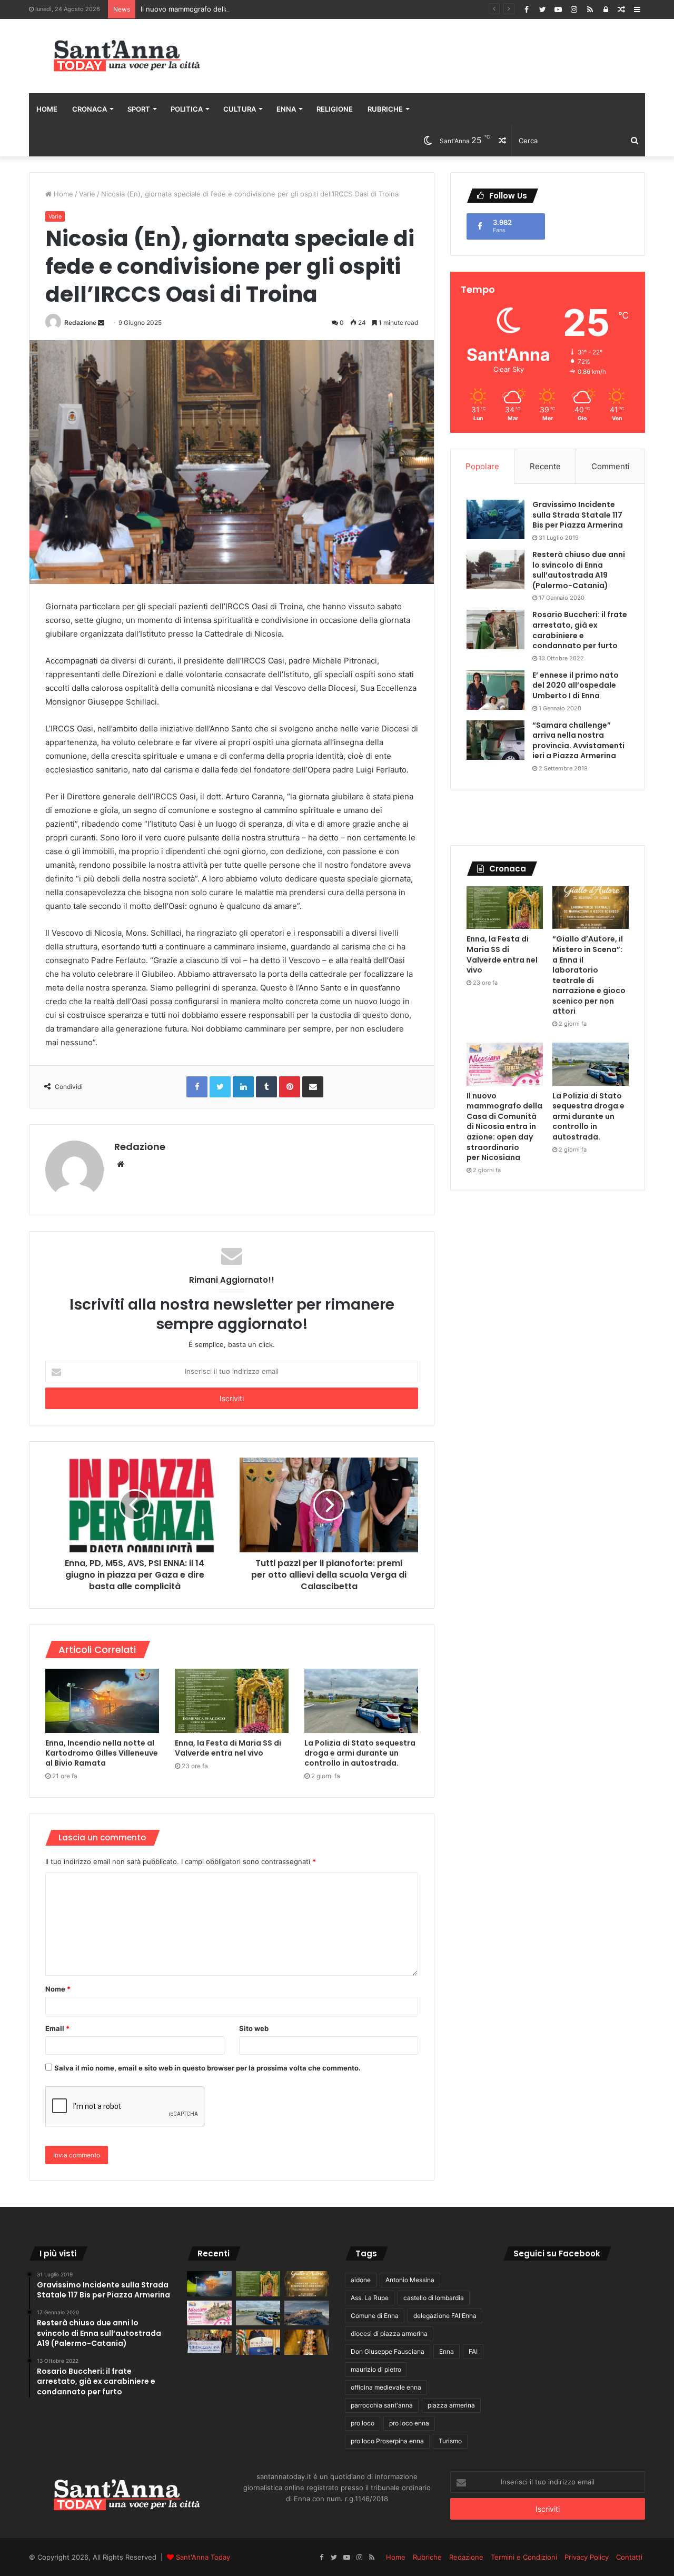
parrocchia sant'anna (382, 2405)
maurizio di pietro (376, 2369)
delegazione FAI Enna (445, 2316)
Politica (187, 109)
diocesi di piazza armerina (389, 2334)
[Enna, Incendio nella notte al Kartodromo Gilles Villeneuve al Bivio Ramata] (102, 1701)
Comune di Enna (375, 2316)
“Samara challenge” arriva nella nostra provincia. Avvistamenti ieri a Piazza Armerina (578, 741)
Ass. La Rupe (370, 2298)
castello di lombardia (434, 2298)
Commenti (611, 466)
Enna (286, 109)
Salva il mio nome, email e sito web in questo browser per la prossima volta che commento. (207, 2068)
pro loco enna (409, 2423)
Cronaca (90, 109)
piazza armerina (451, 2405)
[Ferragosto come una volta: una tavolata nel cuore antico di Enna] (307, 2342)
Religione (335, 109)
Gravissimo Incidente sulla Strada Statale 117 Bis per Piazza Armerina (578, 515)
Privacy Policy (587, 2557)
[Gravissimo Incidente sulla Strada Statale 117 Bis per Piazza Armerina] (495, 519)
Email (57, 2028)
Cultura (240, 109)
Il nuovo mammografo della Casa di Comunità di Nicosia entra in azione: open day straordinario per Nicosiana (319, 9)
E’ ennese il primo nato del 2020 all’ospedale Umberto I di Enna (576, 685)
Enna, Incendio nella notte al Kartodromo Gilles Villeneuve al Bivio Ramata (102, 1753)
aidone (361, 2280)
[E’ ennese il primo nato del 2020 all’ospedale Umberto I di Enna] (495, 690)
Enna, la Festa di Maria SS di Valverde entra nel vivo (228, 1748)
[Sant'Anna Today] (126, 56)
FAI (473, 2351)
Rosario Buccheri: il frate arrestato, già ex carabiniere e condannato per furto (580, 630)
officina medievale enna (386, 2387)
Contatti (629, 2557)
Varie (87, 194)
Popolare (482, 466)
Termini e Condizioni (524, 2557)
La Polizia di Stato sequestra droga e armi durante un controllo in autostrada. (360, 1753)
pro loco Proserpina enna (387, 2441)
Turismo (450, 2441)
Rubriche (385, 109)
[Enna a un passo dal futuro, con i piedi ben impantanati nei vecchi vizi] (307, 2313)
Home (47, 109)
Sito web (254, 2028)
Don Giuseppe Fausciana (388, 2351)
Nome (58, 1989)
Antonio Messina (410, 2280)
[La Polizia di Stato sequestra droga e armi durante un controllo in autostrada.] (361, 1701)
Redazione (80, 323)
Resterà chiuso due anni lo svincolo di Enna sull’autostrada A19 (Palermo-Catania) (579, 570)
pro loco (363, 2423)
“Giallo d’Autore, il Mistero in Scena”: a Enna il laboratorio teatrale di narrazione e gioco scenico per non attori (589, 975)
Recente (545, 466)
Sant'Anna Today (203, 2557)
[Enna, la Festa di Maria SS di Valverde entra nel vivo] (232, 1701)
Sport (139, 109)
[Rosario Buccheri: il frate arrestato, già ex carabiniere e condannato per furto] (495, 630)
